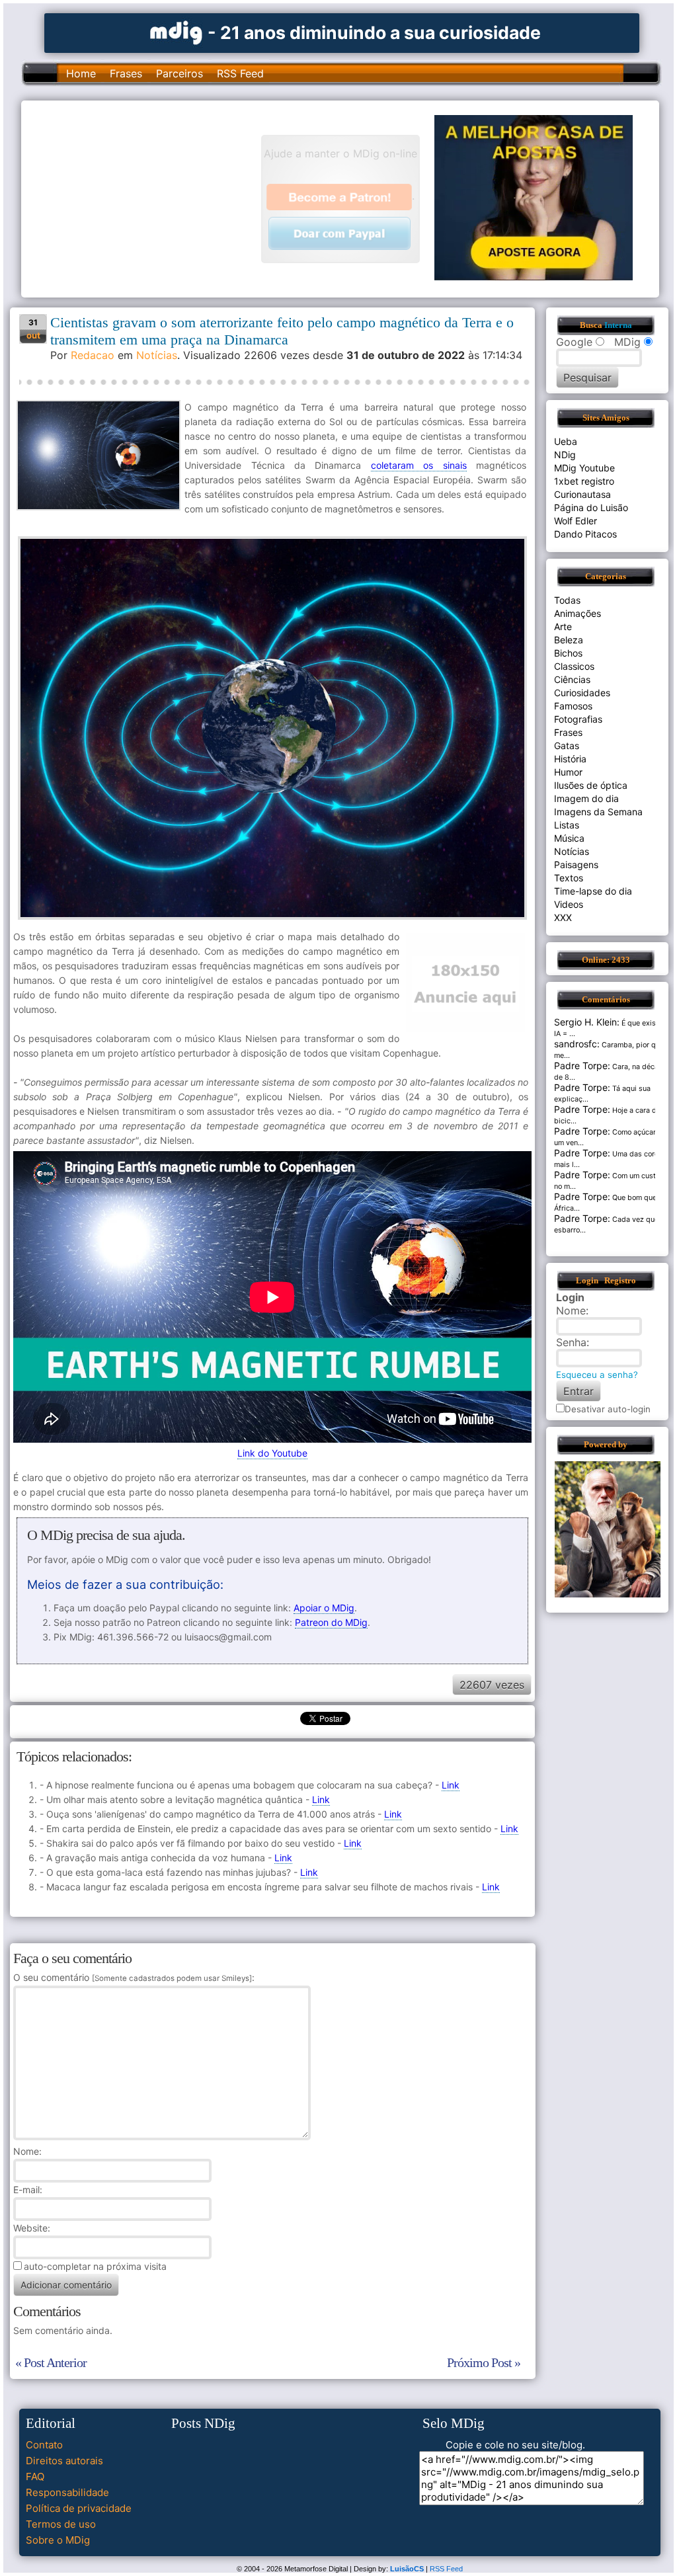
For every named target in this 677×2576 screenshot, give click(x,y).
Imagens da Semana (598, 812)
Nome (26, 2151)
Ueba (566, 441)
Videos (569, 904)
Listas (567, 825)
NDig (565, 455)
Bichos (568, 653)
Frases (126, 73)
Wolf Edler (576, 521)
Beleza (569, 640)
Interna (618, 325)
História (570, 759)
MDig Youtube (584, 468)
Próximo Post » (484, 2362)
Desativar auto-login (608, 1409)
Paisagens (576, 865)
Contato (44, 2445)
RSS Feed (240, 73)
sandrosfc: (577, 1044)
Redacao (93, 355)
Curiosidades (582, 693)
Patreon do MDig (331, 1622)
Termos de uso (61, 2524)
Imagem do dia (586, 798)
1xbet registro (584, 481)
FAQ (35, 2476)
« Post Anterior (51, 2362)
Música (569, 838)
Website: (32, 2228)
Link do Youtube (272, 1453)
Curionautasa (582, 494)
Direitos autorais (64, 2461)
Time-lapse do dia (593, 891)
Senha (571, 1342)
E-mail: (28, 2190)
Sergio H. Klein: (587, 1022)
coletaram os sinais (419, 465)
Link (451, 1785)
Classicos (574, 666)
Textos (569, 878)
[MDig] (177, 31)
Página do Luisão (591, 507)
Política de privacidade (79, 2508)
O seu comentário (133, 1977)
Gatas (567, 745)
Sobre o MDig (58, 2540)
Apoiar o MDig (324, 1608)
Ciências (572, 679)
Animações (577, 613)
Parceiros (179, 73)
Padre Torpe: (582, 1066)
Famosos (573, 706)
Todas (567, 600)
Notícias (157, 355)
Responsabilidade (67, 2492)
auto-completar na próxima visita (95, 2266)
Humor (568, 772)
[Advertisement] (147, 198)
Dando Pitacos (585, 534)
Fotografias (578, 719)
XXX (563, 917)
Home (81, 73)
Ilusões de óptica (591, 785)
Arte (563, 626)
